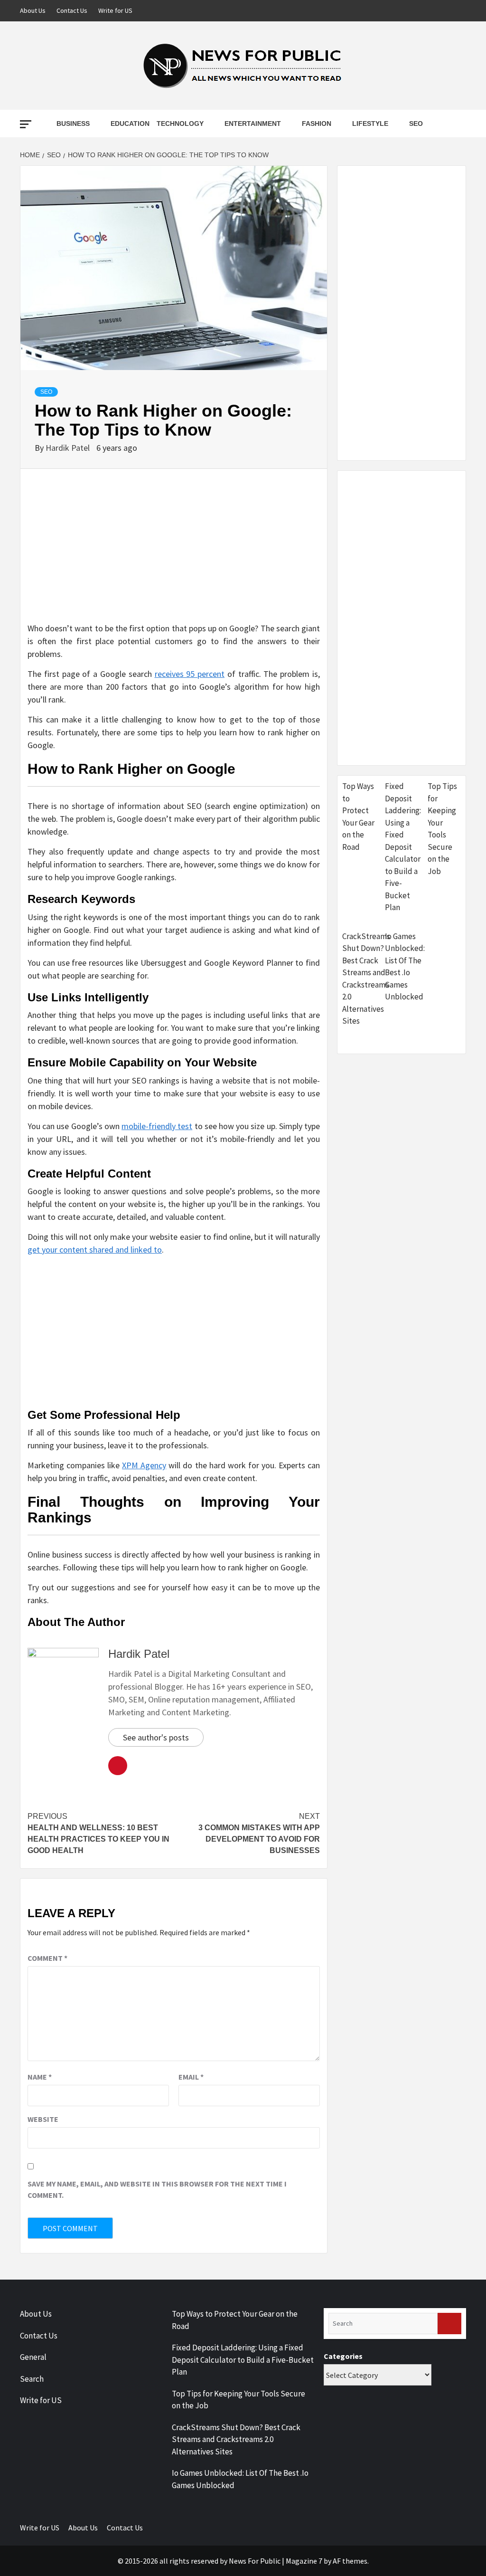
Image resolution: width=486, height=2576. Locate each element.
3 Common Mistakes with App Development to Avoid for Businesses (259, 1833)
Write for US (115, 10)
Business (73, 124)
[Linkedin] (440, 11)
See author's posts (156, 1737)
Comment (47, 1958)
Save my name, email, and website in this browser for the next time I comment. (157, 2189)
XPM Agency (144, 1465)
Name (40, 2077)
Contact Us (72, 10)
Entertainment (253, 124)
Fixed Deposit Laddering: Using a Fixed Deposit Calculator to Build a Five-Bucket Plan (403, 847)
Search (32, 2379)
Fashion (317, 124)
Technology (180, 124)
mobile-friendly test (157, 1126)
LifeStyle (370, 124)
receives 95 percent (190, 674)
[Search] (449, 2324)
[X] (458, 11)
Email (191, 2077)
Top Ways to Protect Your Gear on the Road (358, 817)
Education (130, 124)
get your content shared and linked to (95, 1250)
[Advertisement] (174, 555)
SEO (416, 124)
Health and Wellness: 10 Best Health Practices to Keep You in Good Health (98, 1833)
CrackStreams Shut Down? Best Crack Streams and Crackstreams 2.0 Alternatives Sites (366, 979)
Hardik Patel (69, 448)
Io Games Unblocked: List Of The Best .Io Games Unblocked (405, 967)
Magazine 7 (304, 2561)
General (33, 2357)
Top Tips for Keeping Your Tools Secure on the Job (442, 829)
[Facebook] (404, 11)
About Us (33, 10)
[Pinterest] (422, 11)
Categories (343, 2356)
